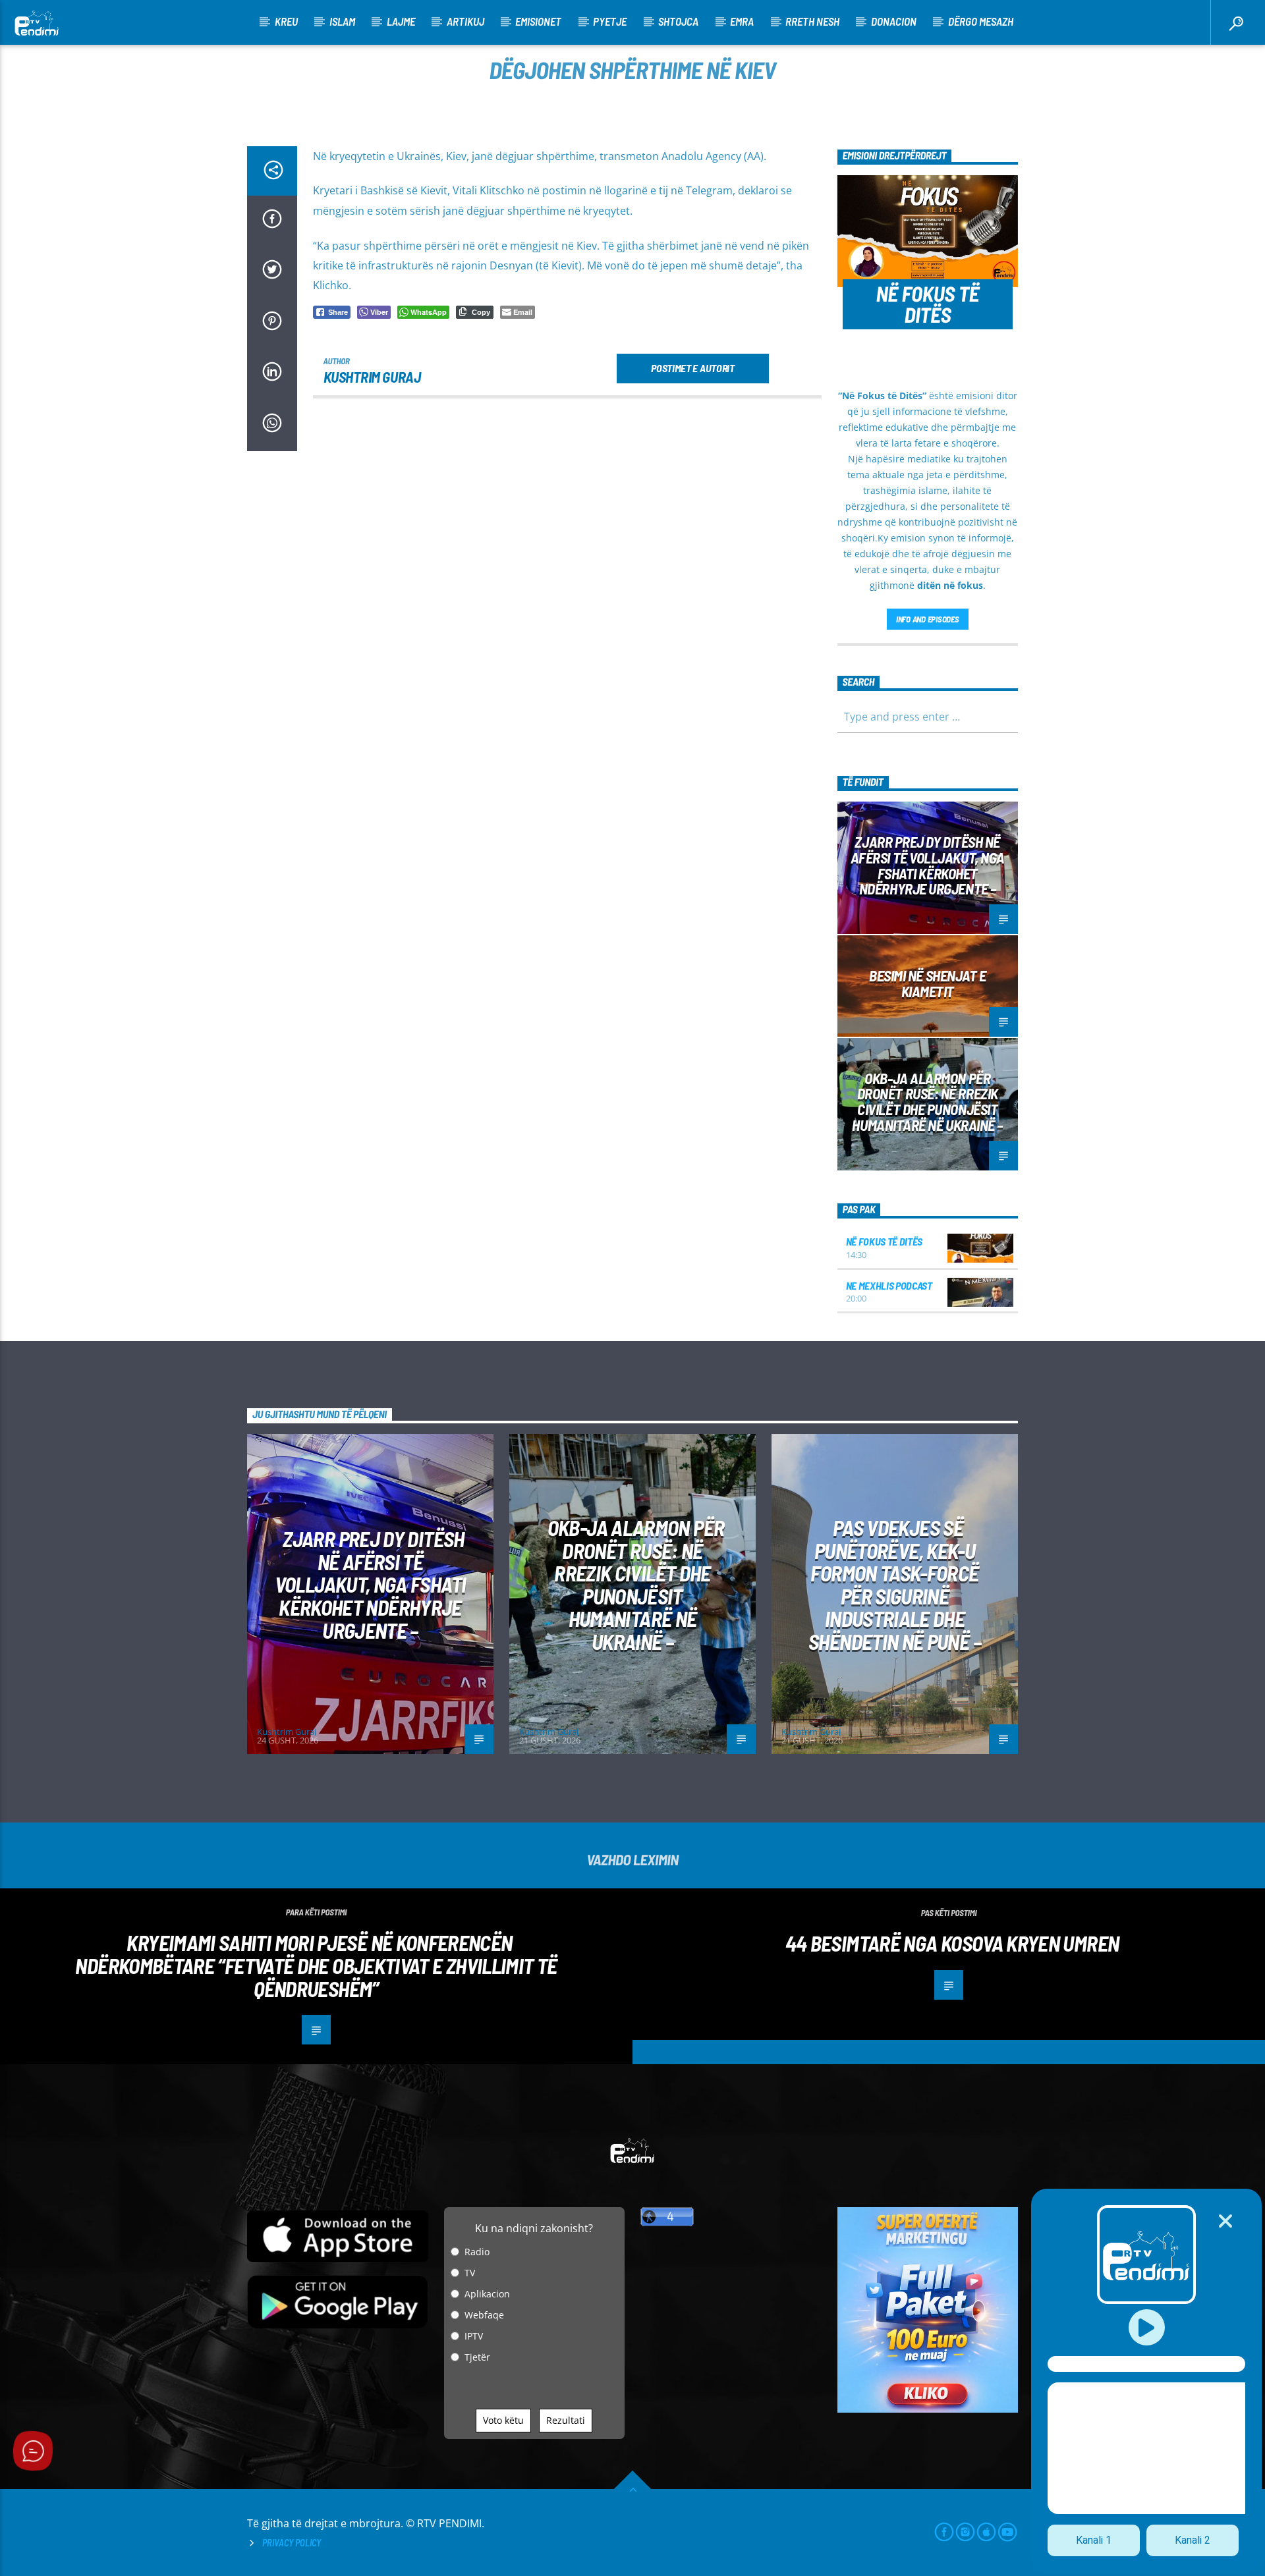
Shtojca (678, 21)
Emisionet (538, 21)
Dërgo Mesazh (981, 21)
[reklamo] (928, 2409)
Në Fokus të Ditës (885, 1241)
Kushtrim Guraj (372, 377)
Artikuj (465, 21)
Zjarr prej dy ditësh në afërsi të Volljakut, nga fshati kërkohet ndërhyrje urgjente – (928, 865)
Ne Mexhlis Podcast (889, 1285)
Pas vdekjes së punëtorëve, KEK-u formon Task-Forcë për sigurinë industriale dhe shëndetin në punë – (895, 1584)
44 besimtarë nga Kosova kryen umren (952, 1943)
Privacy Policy (292, 2543)
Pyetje (610, 21)
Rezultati (566, 2420)
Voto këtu (503, 2420)
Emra (742, 21)
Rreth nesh (812, 21)
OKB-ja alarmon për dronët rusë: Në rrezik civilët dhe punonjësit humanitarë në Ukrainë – (927, 1102)
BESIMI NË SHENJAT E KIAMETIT (927, 983)
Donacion (894, 21)
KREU (286, 21)
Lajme (401, 21)
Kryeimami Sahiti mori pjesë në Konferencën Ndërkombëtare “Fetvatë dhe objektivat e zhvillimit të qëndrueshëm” (316, 1965)
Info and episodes (928, 619)
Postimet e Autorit (692, 368)
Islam (342, 21)
